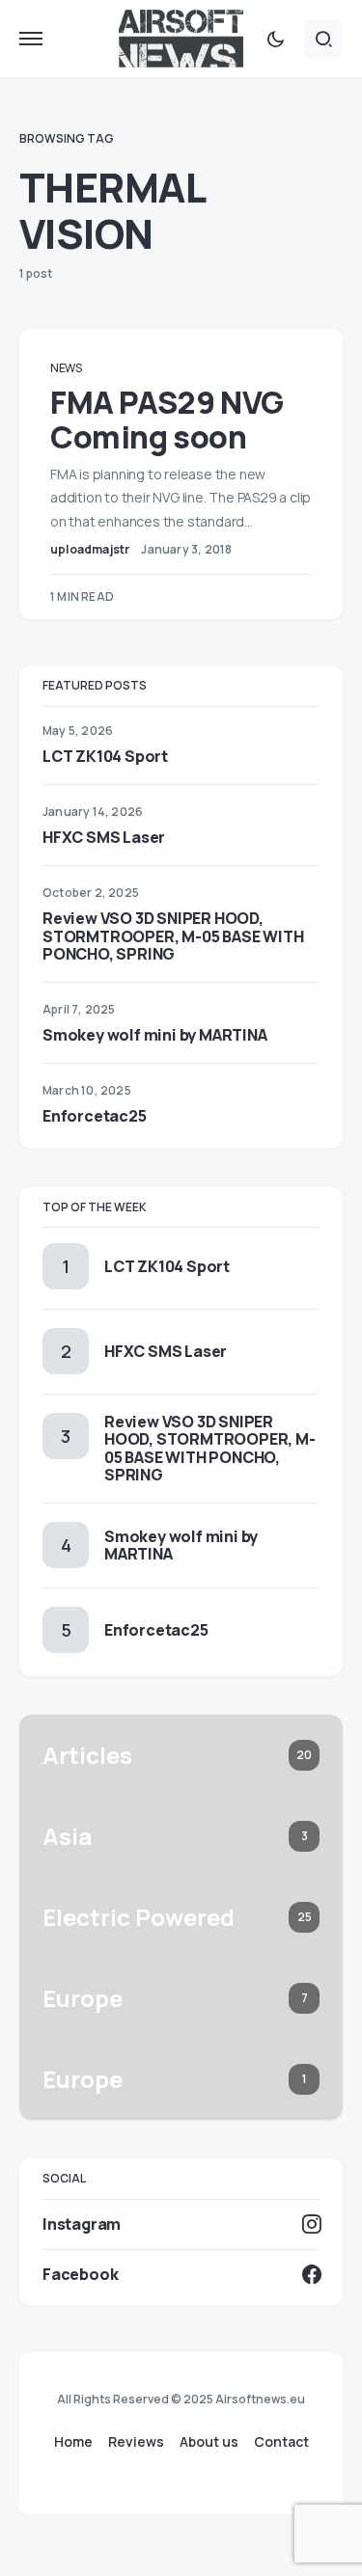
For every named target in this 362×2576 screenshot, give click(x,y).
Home (73, 2442)
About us (209, 2442)
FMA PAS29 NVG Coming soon (167, 420)
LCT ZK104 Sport (105, 756)
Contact (281, 2442)
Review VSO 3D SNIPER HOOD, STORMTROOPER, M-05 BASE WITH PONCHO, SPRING (173, 935)
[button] (31, 39)
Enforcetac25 (95, 1116)
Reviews (136, 2442)
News (66, 368)
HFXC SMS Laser (104, 837)
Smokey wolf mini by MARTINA (155, 1035)
